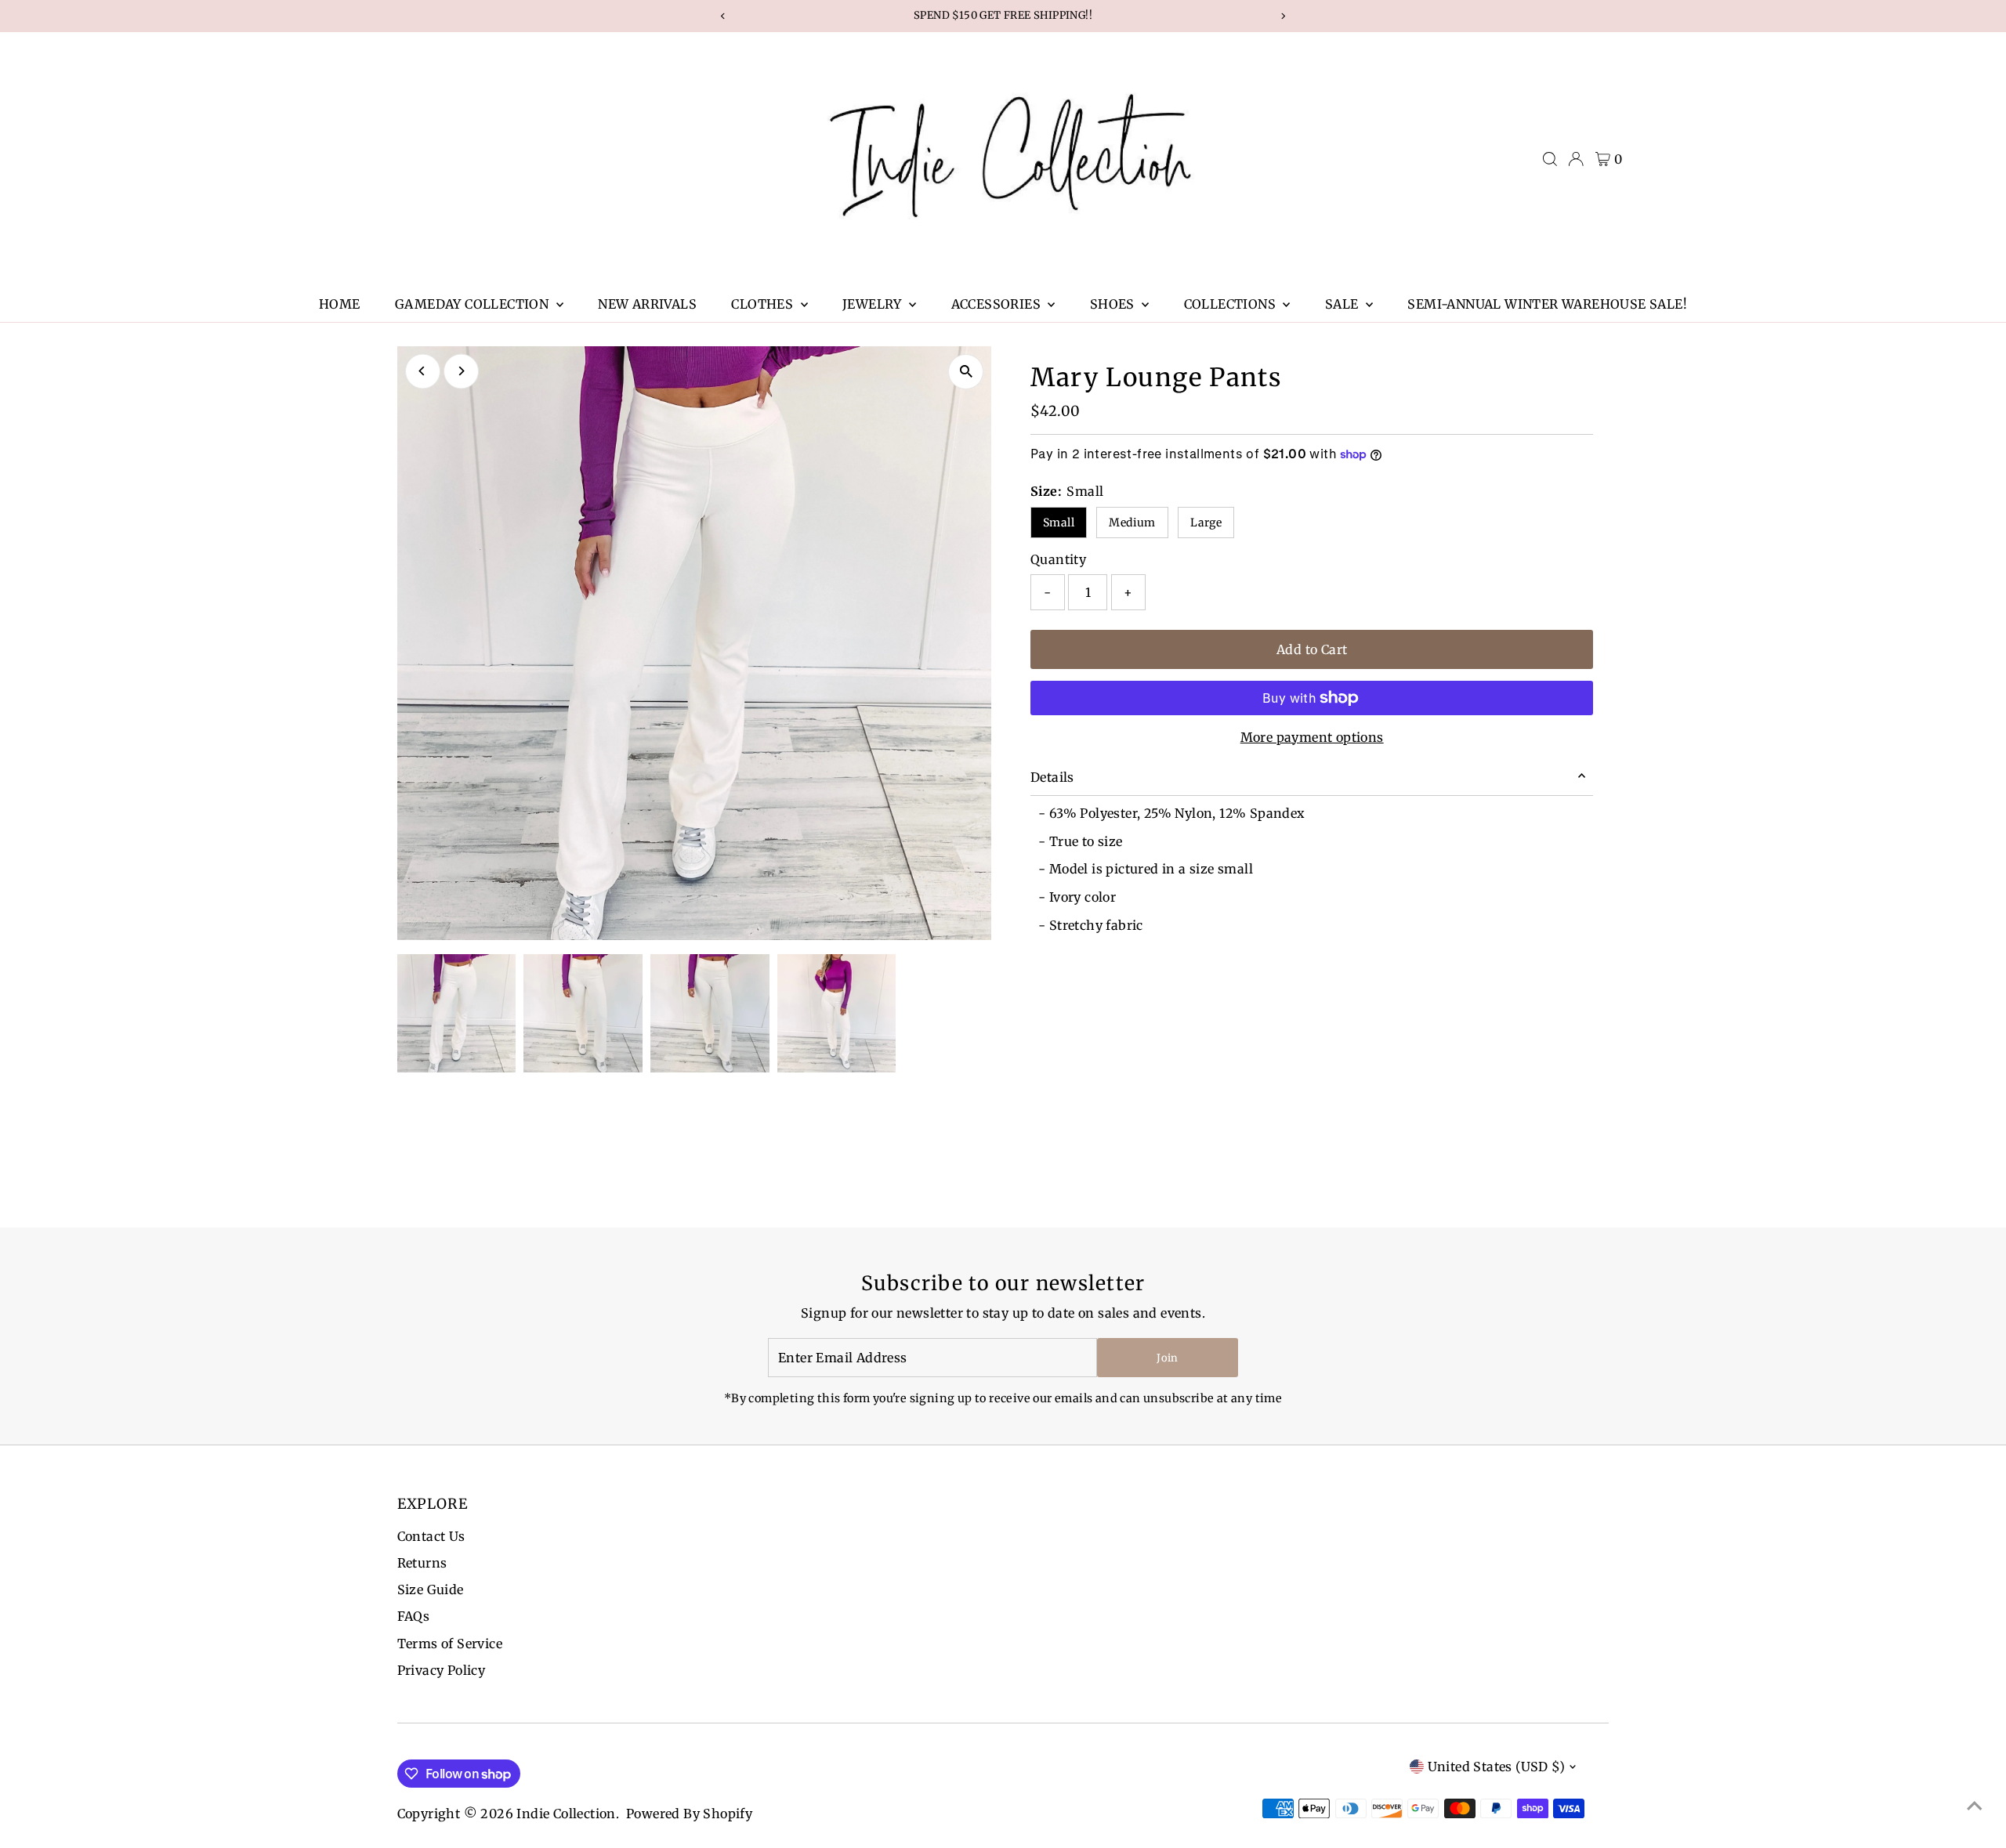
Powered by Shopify (689, 1814)
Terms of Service (450, 1644)
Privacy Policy (442, 1670)
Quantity (1058, 559)
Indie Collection (566, 1814)
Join (1167, 1358)
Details (1052, 777)
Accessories (998, 304)
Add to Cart (1312, 649)
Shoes (1114, 304)
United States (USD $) (1496, 1767)
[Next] (461, 371)
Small (1059, 523)
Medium (1132, 523)
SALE (1343, 304)
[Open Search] (1550, 159)
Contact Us (431, 1536)
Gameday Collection (474, 304)
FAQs (414, 1616)
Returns (422, 1563)
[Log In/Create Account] (1576, 159)
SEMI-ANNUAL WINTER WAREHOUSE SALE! (1547, 304)
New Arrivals (647, 304)
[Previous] (423, 371)
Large (1206, 523)
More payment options (1312, 737)
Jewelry (874, 304)
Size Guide (431, 1589)
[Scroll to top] (1975, 1805)
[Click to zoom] (966, 372)
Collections (1232, 304)
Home (340, 304)
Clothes (764, 304)
